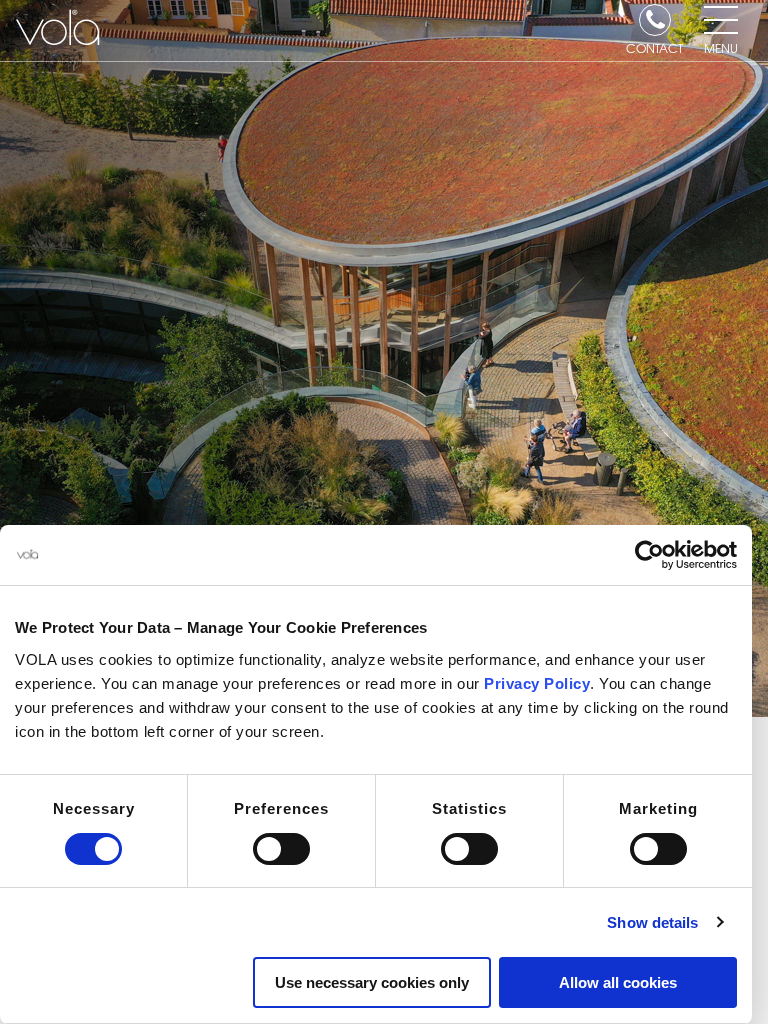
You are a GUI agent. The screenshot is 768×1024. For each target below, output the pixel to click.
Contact (654, 47)
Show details (652, 922)
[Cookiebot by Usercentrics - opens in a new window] (649, 555)
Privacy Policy (537, 683)
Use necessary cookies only (372, 982)
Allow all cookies (618, 982)
